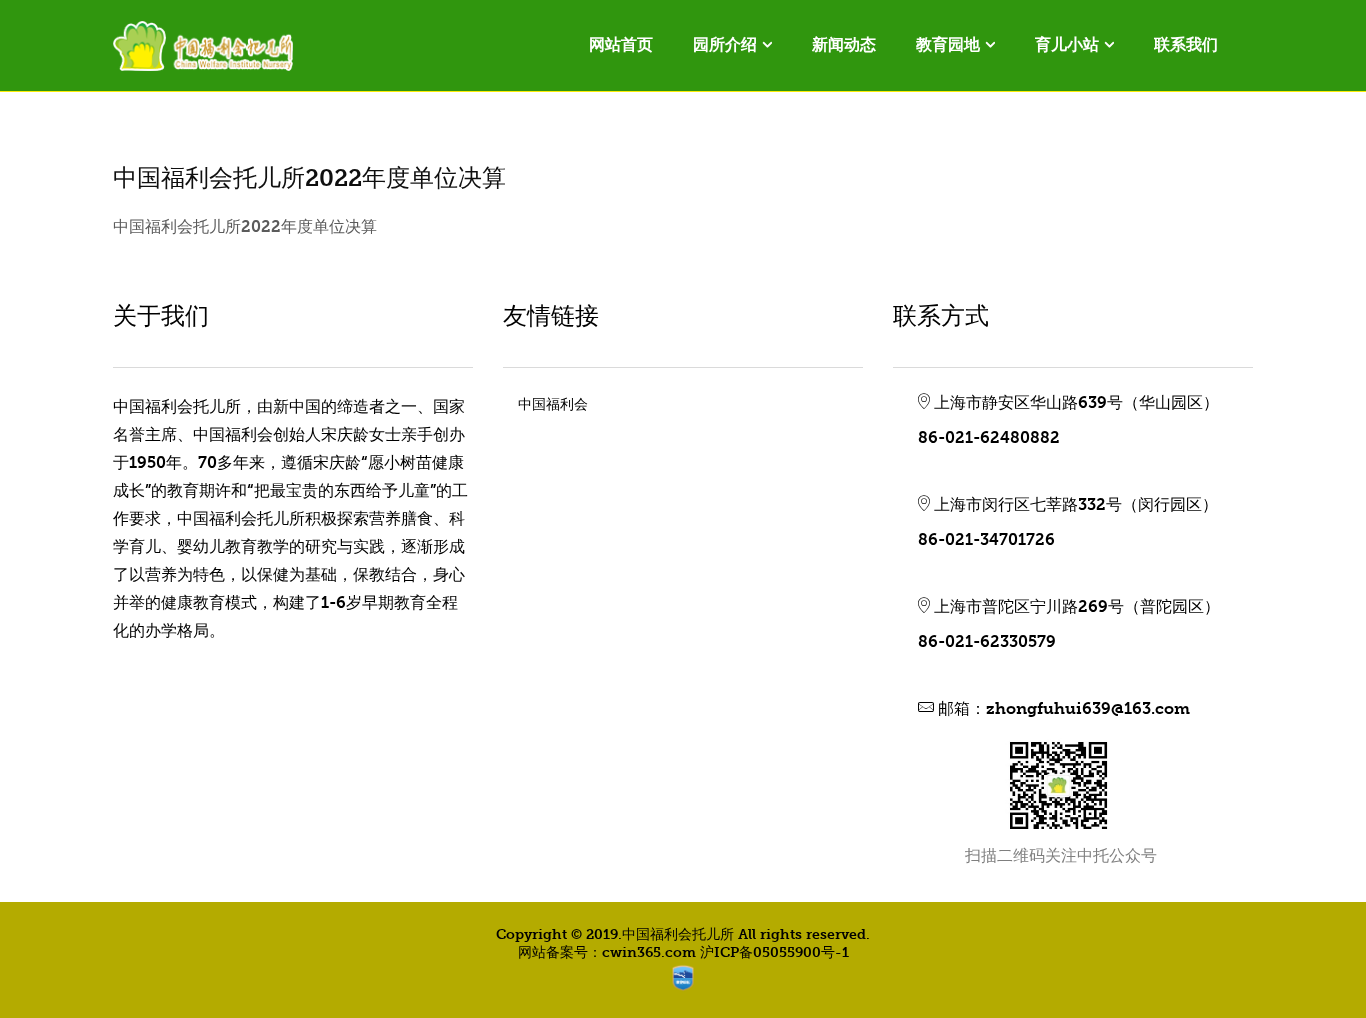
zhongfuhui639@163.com (1088, 709)
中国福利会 (553, 404)
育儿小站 (1067, 44)
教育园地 (948, 44)
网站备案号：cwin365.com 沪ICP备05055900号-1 (683, 952)
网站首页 (621, 44)
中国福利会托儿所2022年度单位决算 (245, 227)
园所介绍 (725, 44)
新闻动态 (844, 44)
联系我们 (1186, 44)
